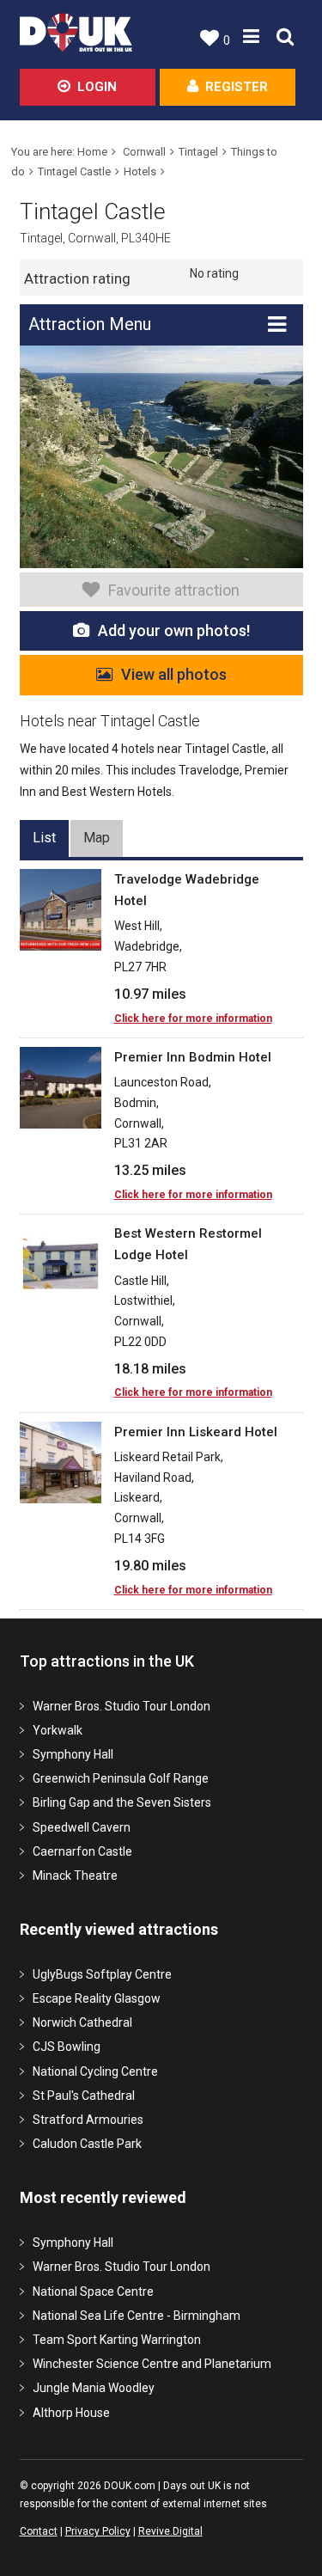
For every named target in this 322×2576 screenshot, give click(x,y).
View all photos (174, 674)
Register (237, 87)
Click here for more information (193, 1019)
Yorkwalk (58, 1730)
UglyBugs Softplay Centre (102, 1974)
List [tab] (44, 838)
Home (92, 152)
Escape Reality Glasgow (97, 1998)
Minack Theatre (75, 1875)
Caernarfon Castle (82, 1851)
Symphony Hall (73, 1754)
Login (97, 87)
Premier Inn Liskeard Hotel (196, 1432)
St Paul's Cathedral (84, 2096)
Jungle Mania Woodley (94, 2388)
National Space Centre (93, 2291)
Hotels (140, 171)
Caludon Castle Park (87, 2144)
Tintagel (198, 152)
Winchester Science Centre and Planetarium (152, 2364)
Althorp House (71, 2413)
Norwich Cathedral (82, 2022)
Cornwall (144, 152)
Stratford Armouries (88, 2120)
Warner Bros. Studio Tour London (122, 1706)
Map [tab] (97, 838)
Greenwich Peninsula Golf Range (121, 1778)
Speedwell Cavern (82, 1827)
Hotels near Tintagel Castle (110, 721)
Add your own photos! (174, 630)
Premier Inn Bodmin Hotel (193, 1057)
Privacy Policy (98, 2531)
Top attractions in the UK (107, 1661)
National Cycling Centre (95, 2071)
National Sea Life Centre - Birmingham (137, 2316)
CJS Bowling (67, 2047)
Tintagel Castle (74, 171)
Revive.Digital (170, 2531)
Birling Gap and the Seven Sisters (122, 1802)
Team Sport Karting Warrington (117, 2340)
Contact (39, 2531)
